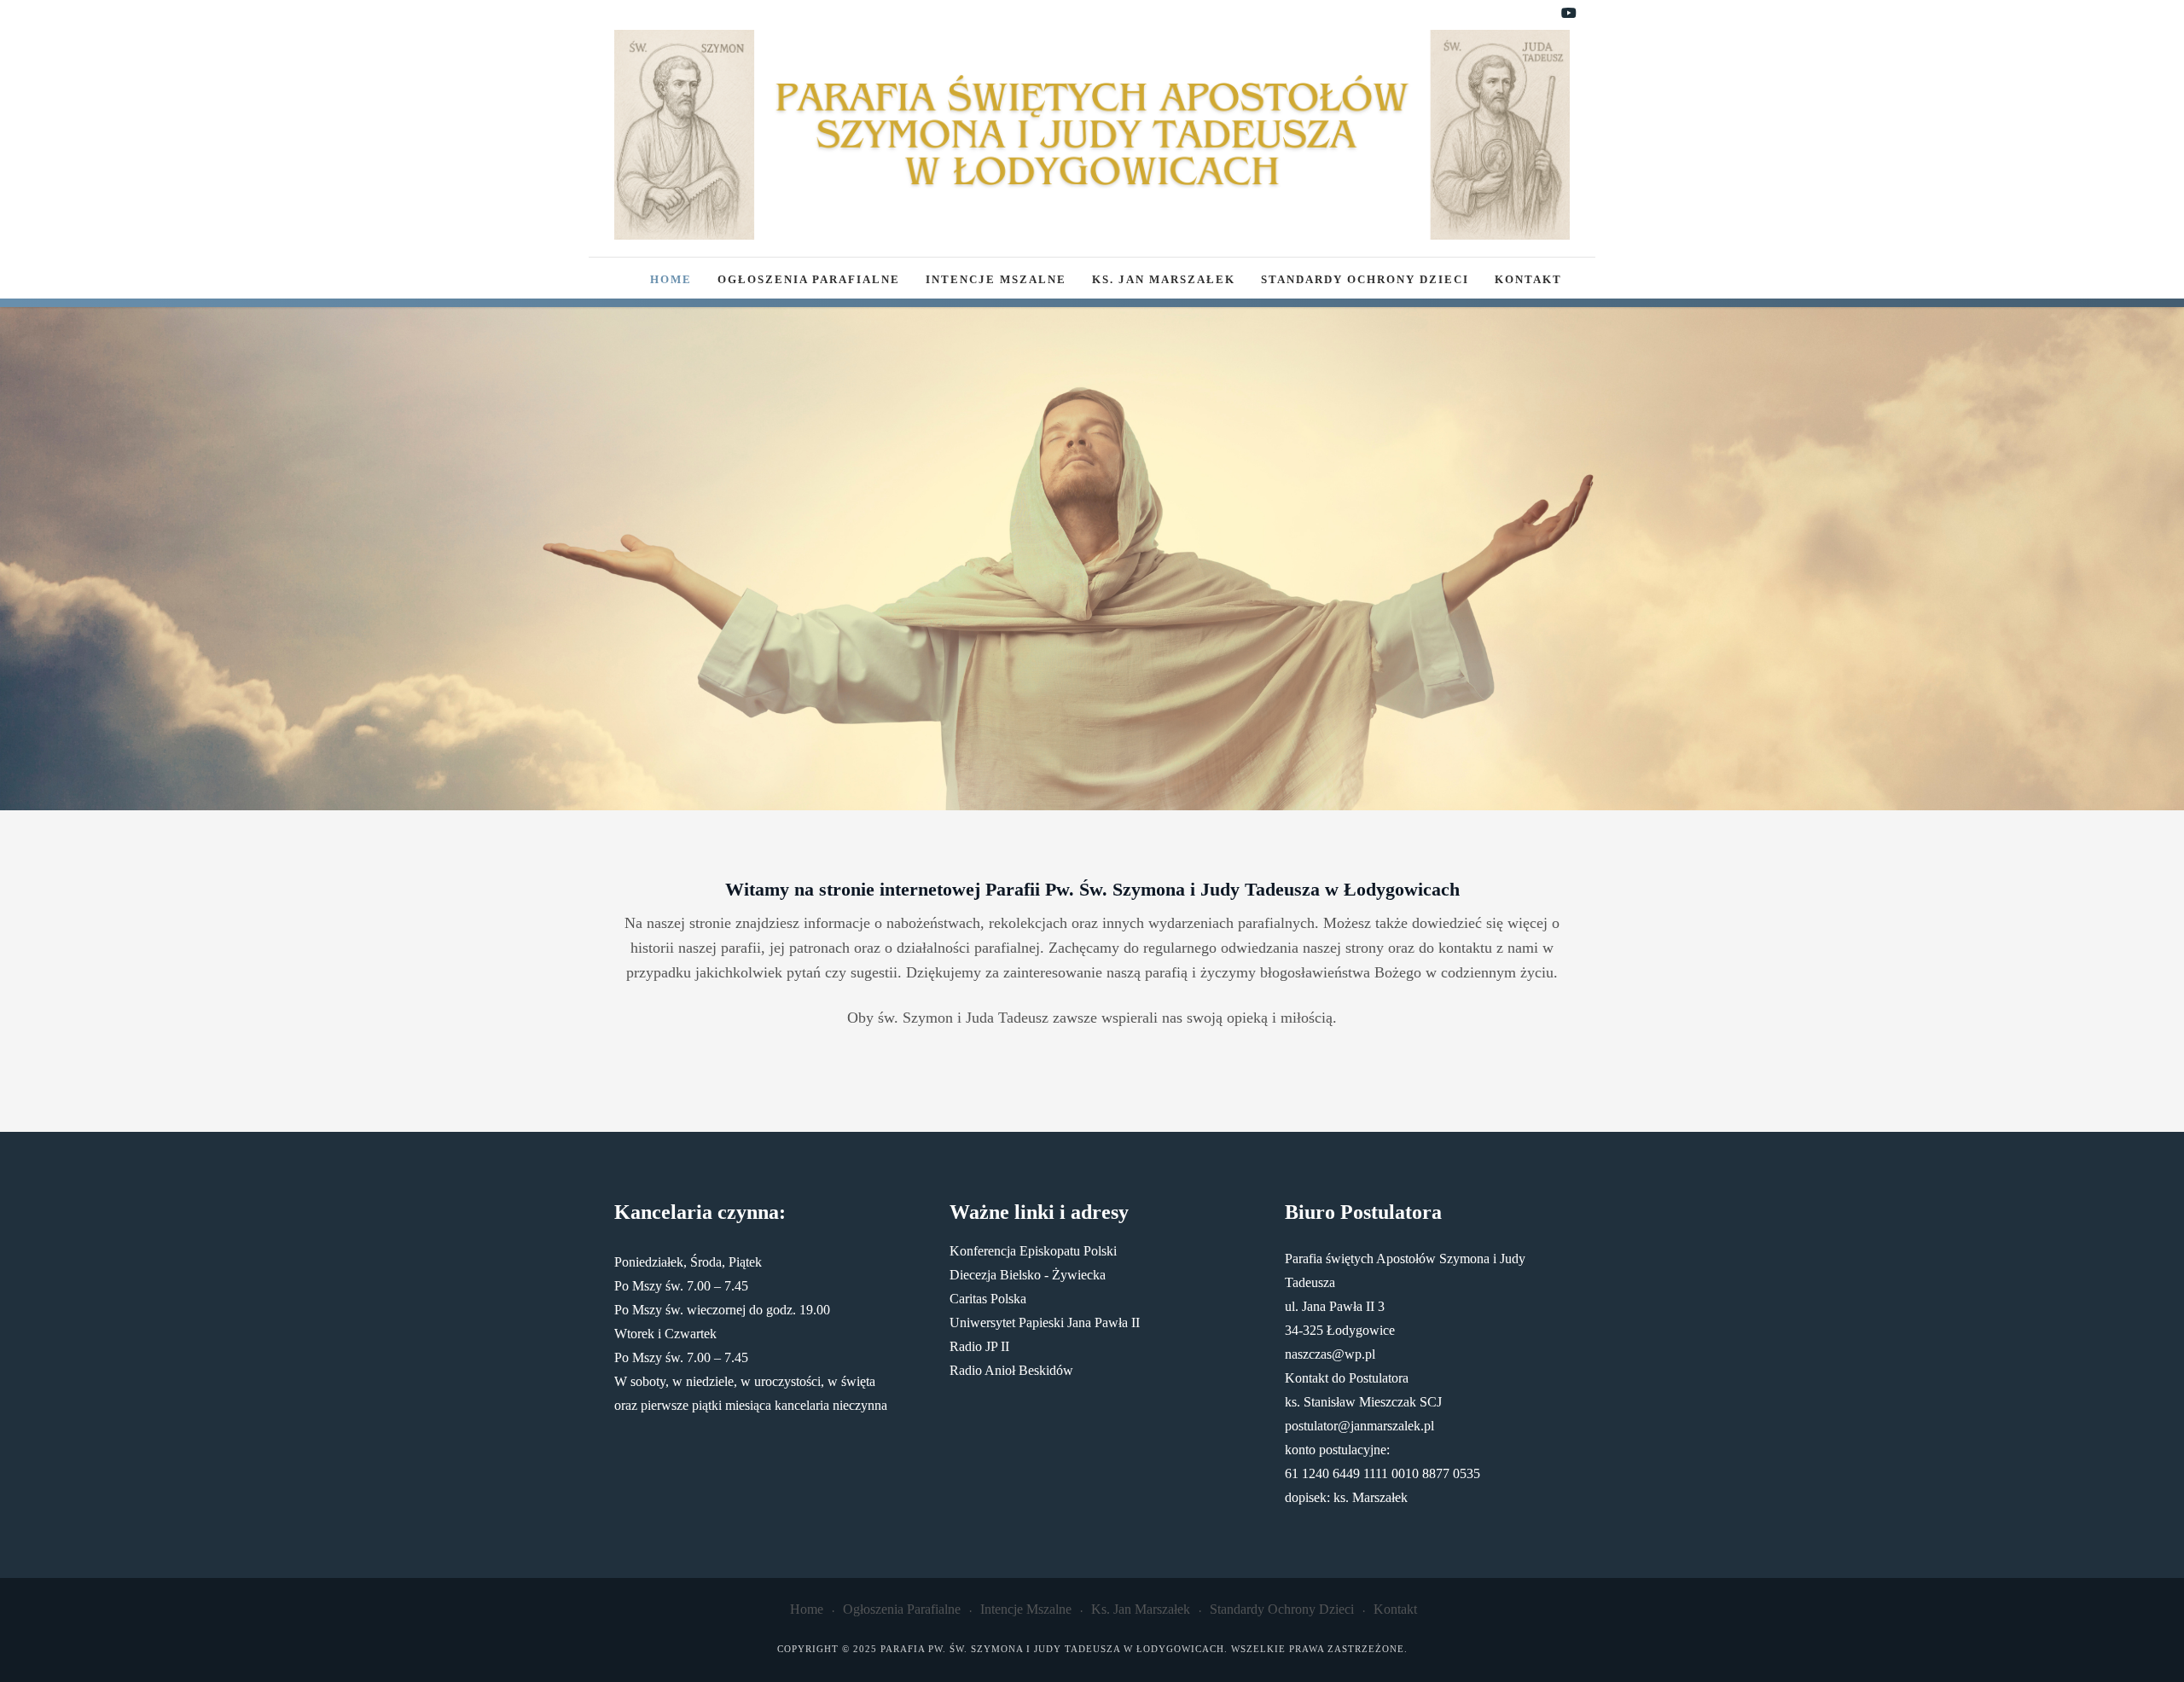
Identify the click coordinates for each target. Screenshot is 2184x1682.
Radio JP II (979, 1346)
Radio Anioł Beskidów (1011, 1370)
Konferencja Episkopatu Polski (1033, 1251)
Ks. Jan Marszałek (1164, 280)
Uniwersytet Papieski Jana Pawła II (1045, 1322)
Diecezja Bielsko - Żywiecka (1028, 1275)
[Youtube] (1569, 14)
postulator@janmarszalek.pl (1359, 1426)
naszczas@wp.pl (1330, 1354)
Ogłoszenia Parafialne (809, 280)
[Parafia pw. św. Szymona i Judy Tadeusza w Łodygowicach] (1092, 135)
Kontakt (1528, 280)
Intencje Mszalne (996, 280)
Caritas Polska (988, 1299)
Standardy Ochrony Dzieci (1365, 280)
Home (671, 280)
